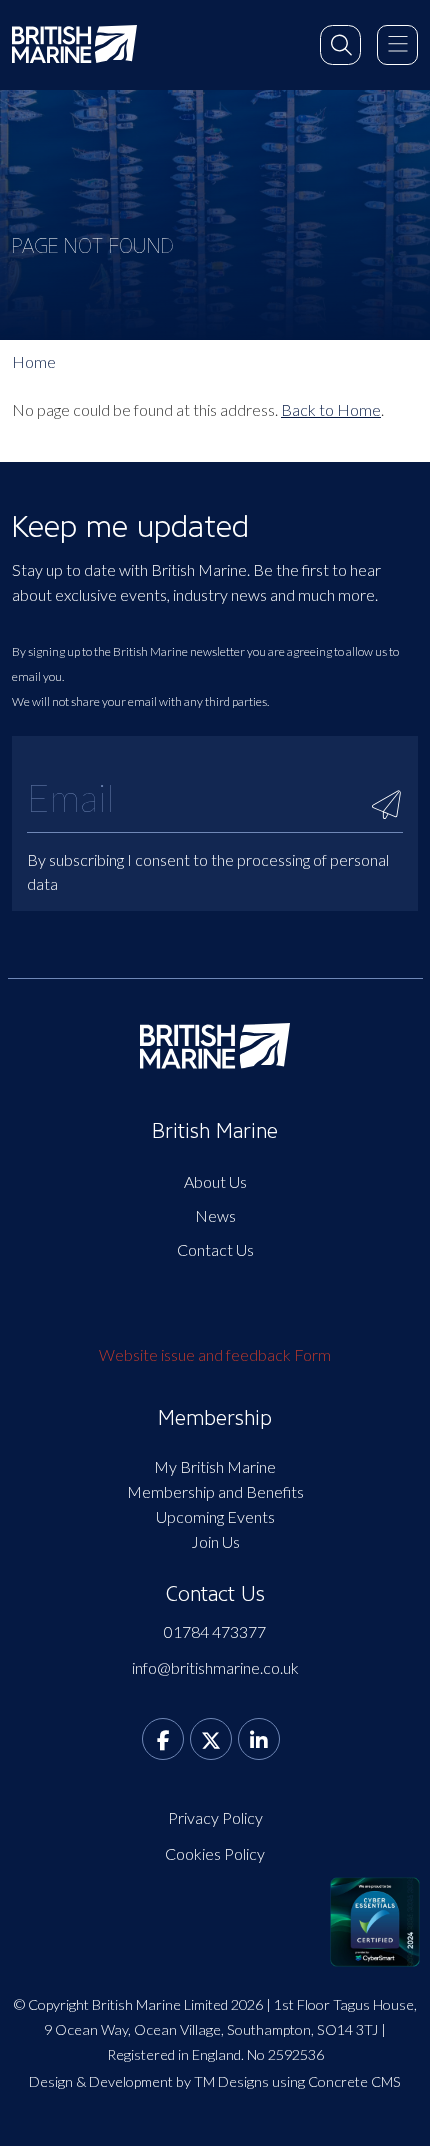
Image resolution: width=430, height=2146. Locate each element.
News (215, 1215)
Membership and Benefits (215, 1491)
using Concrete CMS (336, 2081)
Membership (215, 1418)
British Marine (215, 1131)
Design (51, 2081)
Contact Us (215, 1249)
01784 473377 (215, 1631)
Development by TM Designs (179, 2081)
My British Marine (215, 1466)
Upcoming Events (215, 1516)
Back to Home (331, 409)
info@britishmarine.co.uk (215, 1667)
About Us (215, 1181)
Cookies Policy (215, 1853)
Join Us (215, 1541)
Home (34, 361)
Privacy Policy (215, 1817)
